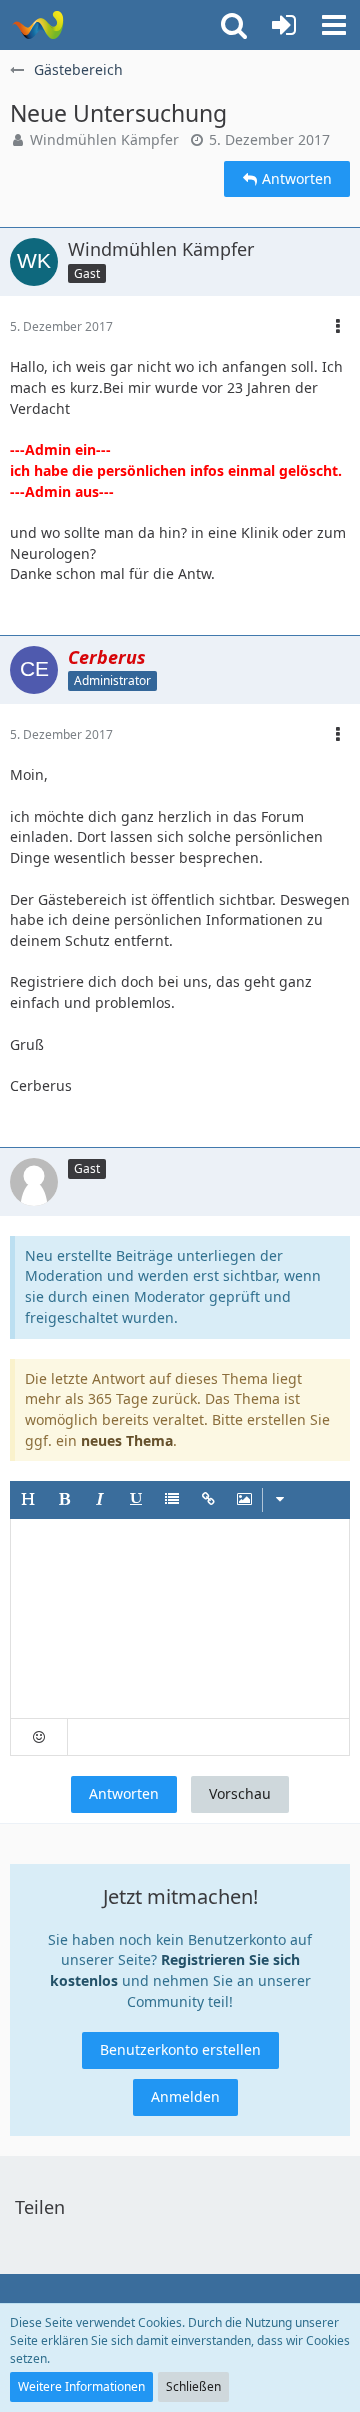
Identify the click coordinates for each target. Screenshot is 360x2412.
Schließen (193, 2386)
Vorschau (240, 1793)
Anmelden (185, 2096)
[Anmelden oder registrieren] (284, 25)
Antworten (124, 1793)
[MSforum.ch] (37, 25)
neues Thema (127, 1440)
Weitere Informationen (81, 2386)
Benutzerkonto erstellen (180, 2049)
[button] (334, 25)
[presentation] (180, 1619)
